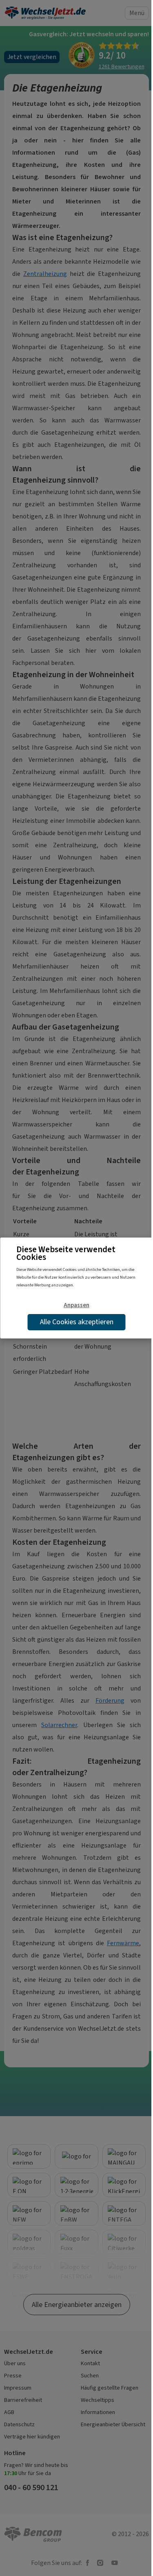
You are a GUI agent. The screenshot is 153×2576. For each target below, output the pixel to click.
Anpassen (76, 1305)
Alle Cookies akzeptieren (77, 1322)
